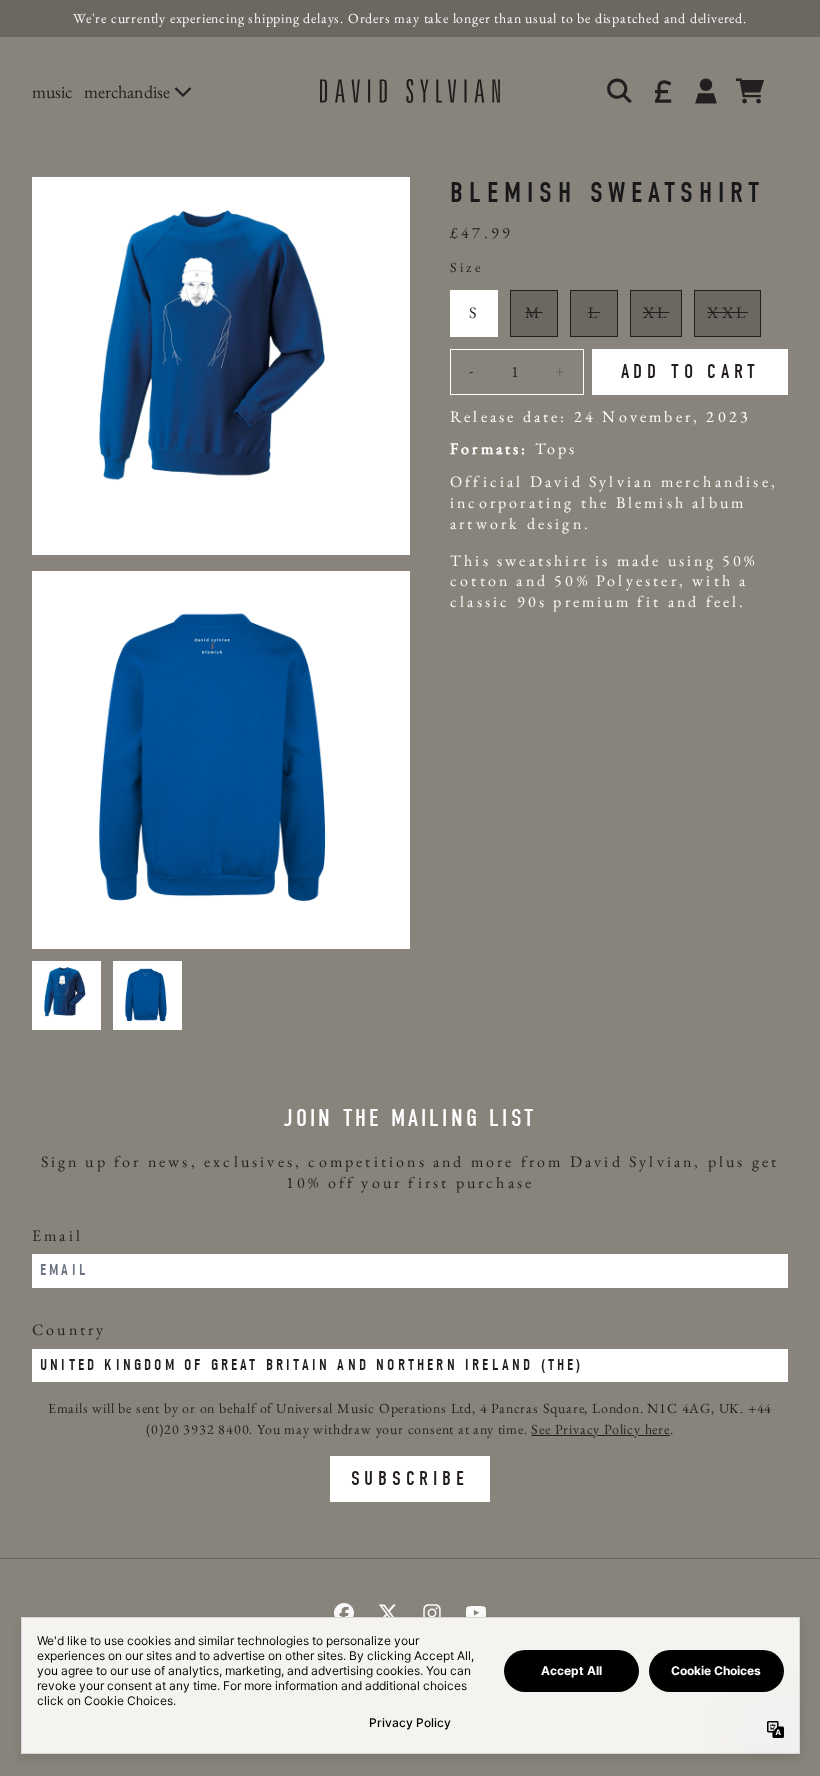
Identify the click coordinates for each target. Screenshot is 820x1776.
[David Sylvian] (410, 91)
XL (656, 312)
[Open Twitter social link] (388, 1613)
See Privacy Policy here (600, 1429)
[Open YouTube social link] (476, 1613)
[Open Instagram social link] (432, 1613)
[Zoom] (221, 366)
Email (57, 1235)
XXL (727, 312)
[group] (66, 995)
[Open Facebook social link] (344, 1613)
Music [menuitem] (52, 91)
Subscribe (409, 1478)
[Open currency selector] (662, 91)
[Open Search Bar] (618, 91)
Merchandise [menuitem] (127, 91)
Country (69, 1329)
